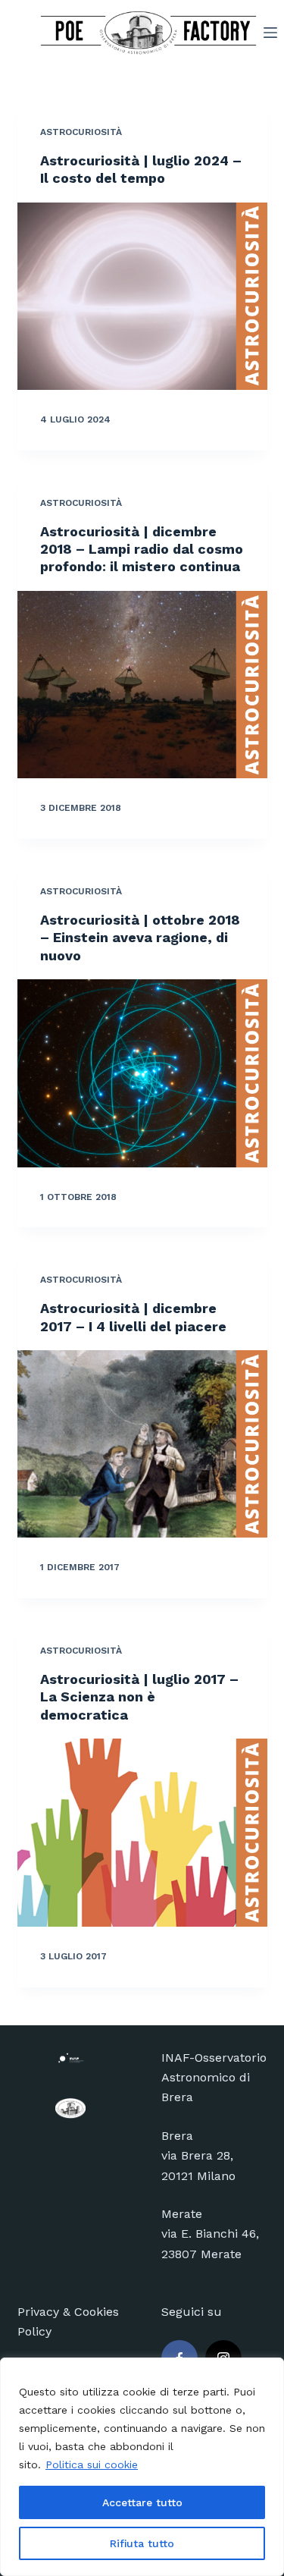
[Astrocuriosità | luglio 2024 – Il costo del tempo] (142, 297)
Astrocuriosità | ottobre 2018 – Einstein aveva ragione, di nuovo (140, 938)
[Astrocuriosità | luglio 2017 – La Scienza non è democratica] (142, 1833)
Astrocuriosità (81, 132)
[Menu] (270, 33)
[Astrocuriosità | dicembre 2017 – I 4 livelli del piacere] (142, 1444)
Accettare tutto (142, 2502)
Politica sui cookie (92, 2464)
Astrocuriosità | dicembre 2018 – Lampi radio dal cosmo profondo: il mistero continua (142, 549)
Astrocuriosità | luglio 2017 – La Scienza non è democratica (139, 1697)
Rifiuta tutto (142, 2543)
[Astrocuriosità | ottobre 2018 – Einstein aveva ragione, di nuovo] (142, 1073)
